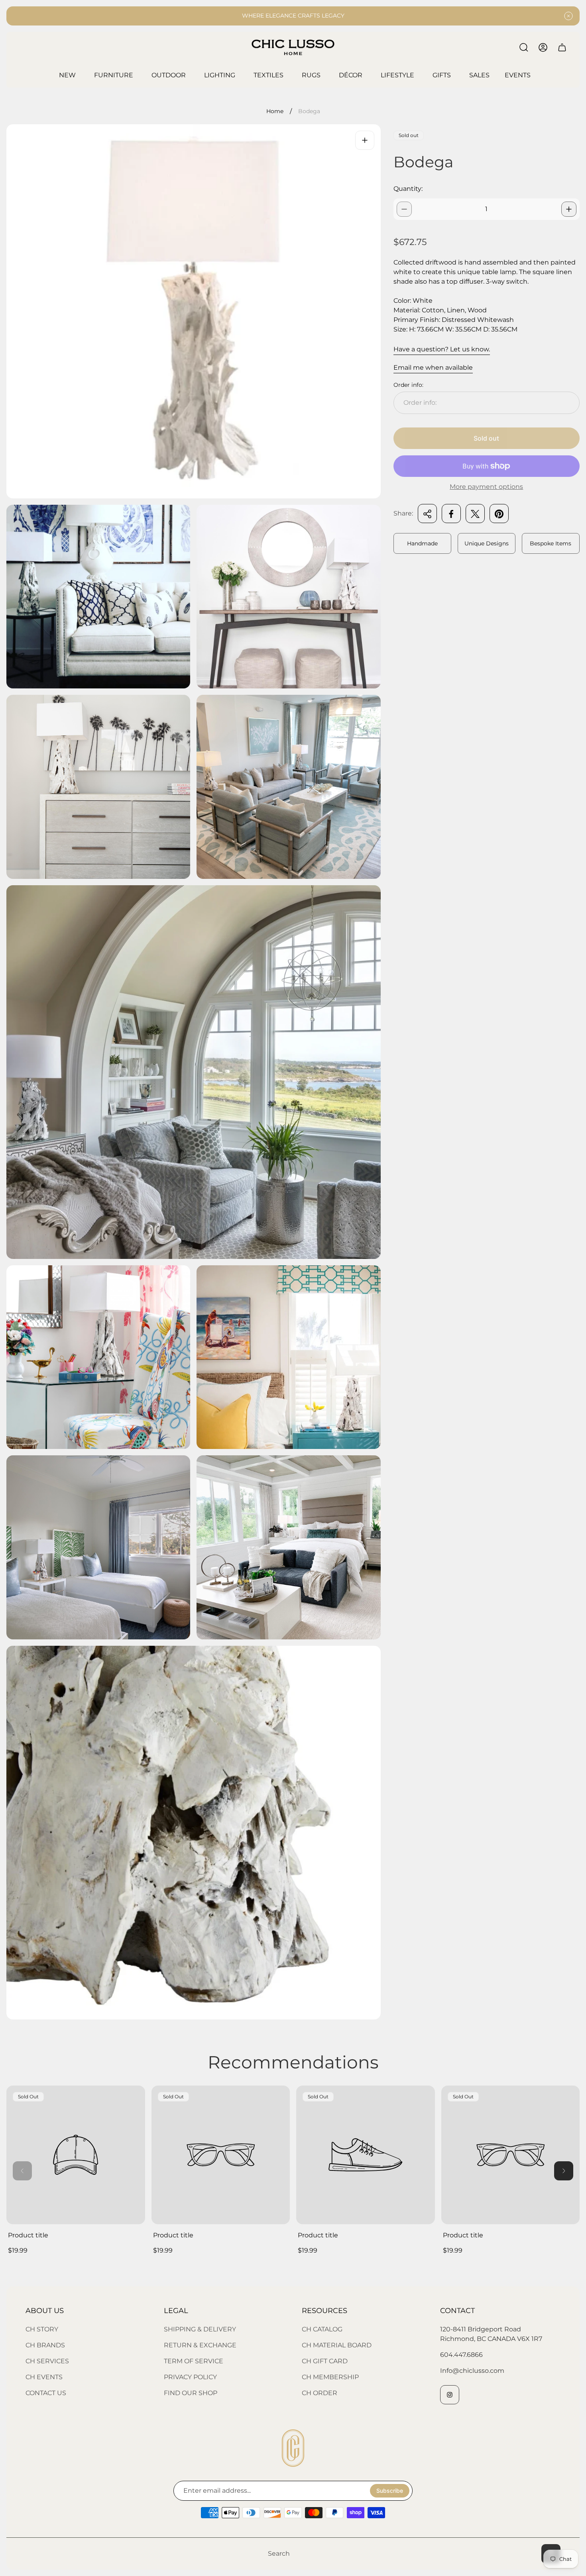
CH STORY (42, 2329)
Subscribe (390, 2491)
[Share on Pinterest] (499, 514)
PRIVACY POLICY (190, 2377)
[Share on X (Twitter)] (475, 514)
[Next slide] (564, 2171)
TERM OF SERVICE (194, 2361)
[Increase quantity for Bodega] (569, 209)
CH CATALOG (322, 2329)
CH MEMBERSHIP (330, 2377)
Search (279, 2553)
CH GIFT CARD (325, 2361)
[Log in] (543, 47)
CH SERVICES (47, 2361)
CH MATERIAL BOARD (337, 2345)
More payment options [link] (486, 487)
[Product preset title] (76, 2155)
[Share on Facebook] (451, 514)
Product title (28, 2235)
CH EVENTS (44, 2377)
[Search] (524, 47)
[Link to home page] (293, 2448)
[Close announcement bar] (568, 16)
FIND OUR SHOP (191, 2393)
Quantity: (408, 189)
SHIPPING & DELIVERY (200, 2329)
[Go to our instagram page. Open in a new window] (450, 2395)
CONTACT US (46, 2393)
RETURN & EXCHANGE (200, 2345)
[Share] (427, 514)
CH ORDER (320, 2393)
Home (275, 111)
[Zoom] (365, 140)
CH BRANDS (45, 2345)
